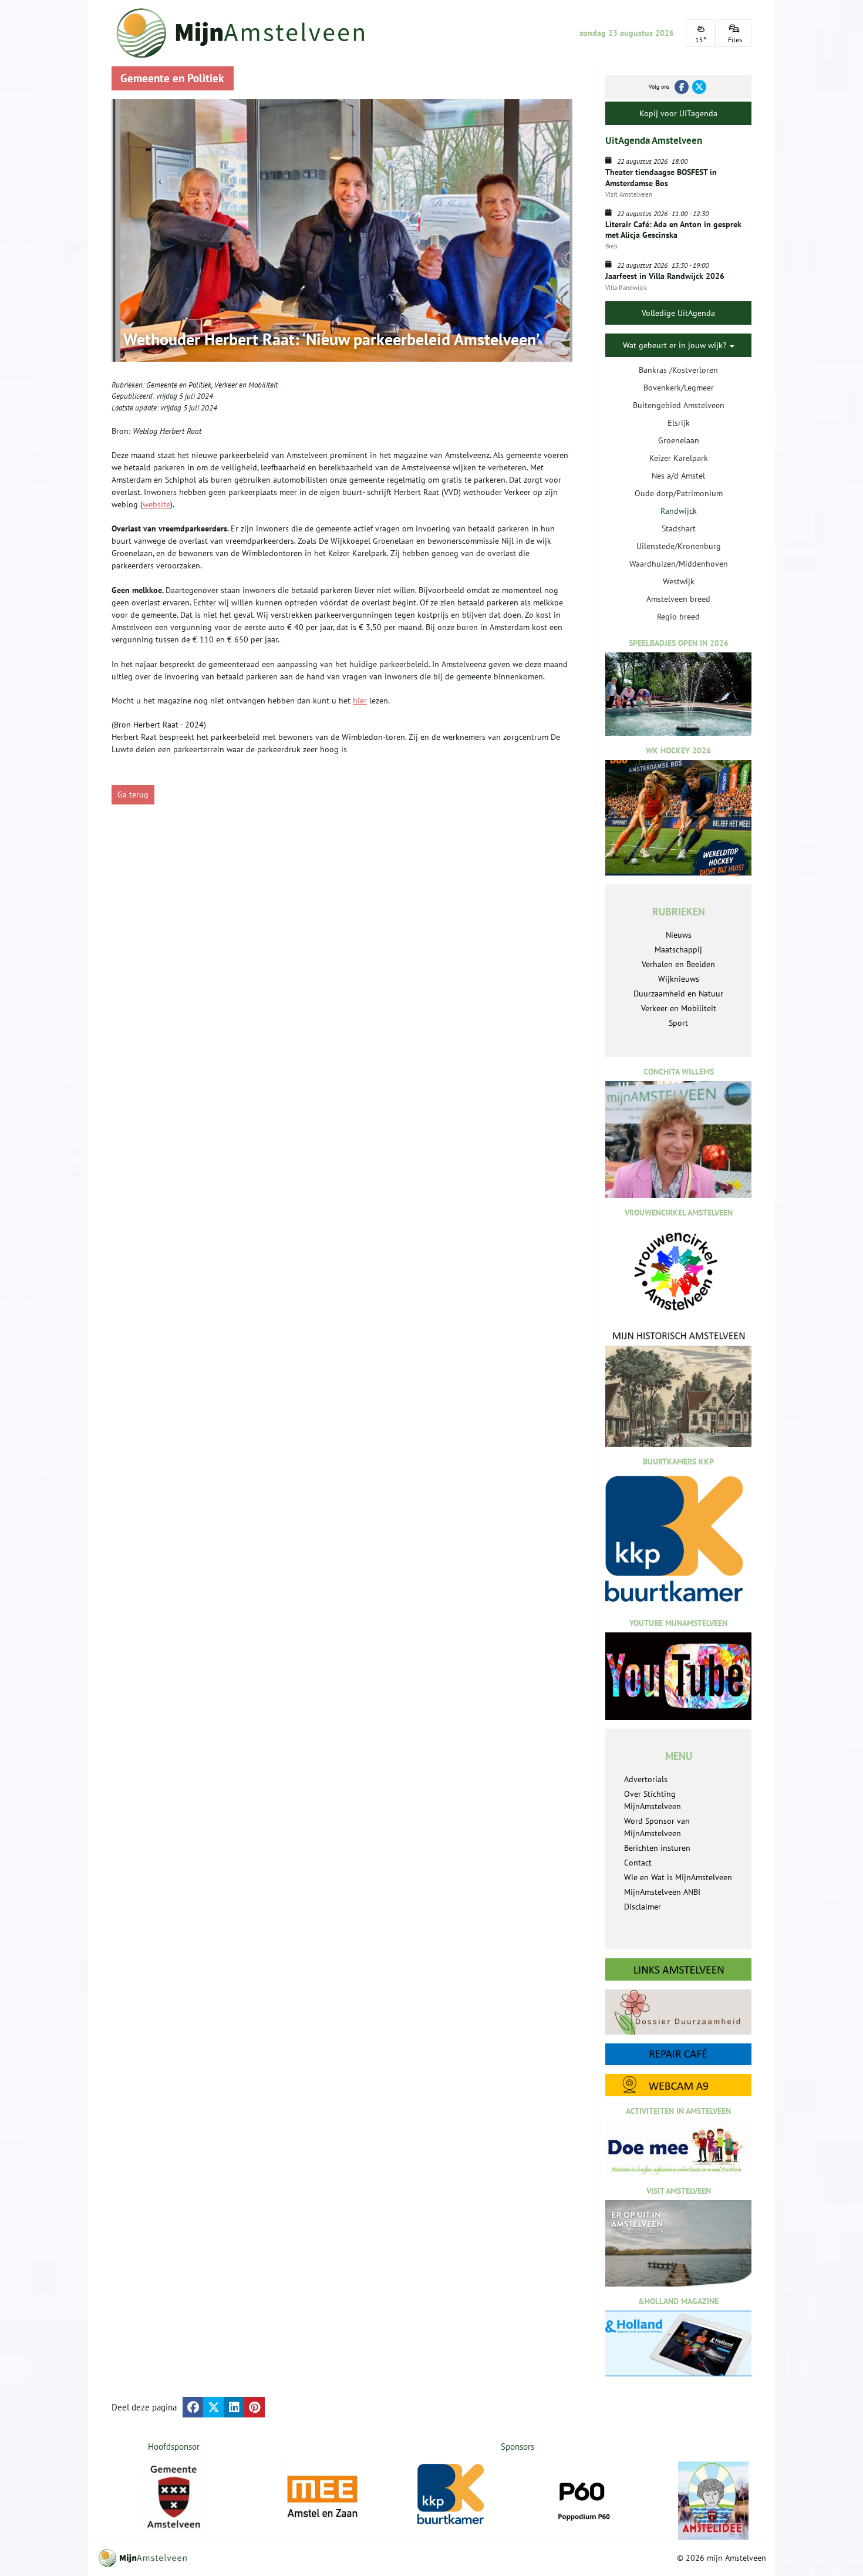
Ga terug (133, 794)
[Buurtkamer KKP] (453, 2495)
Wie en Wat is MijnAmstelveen (678, 1877)
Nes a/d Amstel (678, 476)
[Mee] (322, 2497)
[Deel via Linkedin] (234, 2407)
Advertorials (646, 1779)
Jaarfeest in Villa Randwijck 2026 (665, 276)
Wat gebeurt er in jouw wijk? (676, 345)
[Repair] (678, 2054)
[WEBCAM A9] (678, 2085)
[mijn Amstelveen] (248, 33)
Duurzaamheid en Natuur (678, 994)
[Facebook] (682, 87)
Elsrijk (679, 423)
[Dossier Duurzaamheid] (678, 2012)
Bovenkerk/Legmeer (679, 388)
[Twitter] (699, 87)
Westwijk (679, 581)
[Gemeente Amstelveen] (174, 2497)
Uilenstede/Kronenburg (679, 546)
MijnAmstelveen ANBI (662, 1892)
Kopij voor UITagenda (678, 113)
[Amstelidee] (713, 2501)
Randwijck (679, 511)
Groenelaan (679, 440)
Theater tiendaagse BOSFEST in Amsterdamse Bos (661, 177)
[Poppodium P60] (583, 2497)
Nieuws (679, 935)
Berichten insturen (657, 1848)
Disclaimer (643, 1907)
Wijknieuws (679, 979)
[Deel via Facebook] (193, 2407)
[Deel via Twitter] (213, 2407)
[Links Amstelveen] (678, 1969)
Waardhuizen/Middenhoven (679, 564)
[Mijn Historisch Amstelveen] (678, 1388)
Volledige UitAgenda (678, 313)
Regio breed (678, 617)
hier (360, 701)
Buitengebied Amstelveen (679, 405)
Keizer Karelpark (679, 458)
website (156, 504)
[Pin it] (254, 2407)
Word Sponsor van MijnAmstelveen (657, 1827)
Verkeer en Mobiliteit (246, 385)
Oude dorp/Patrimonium (679, 493)
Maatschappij (678, 949)
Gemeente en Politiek (179, 385)
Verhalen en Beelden (678, 964)
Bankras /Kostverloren (678, 370)
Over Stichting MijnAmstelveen (653, 1800)
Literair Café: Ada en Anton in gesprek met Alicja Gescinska (673, 230)
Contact (638, 1863)
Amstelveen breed (678, 599)
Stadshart (679, 528)
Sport (678, 1023)
